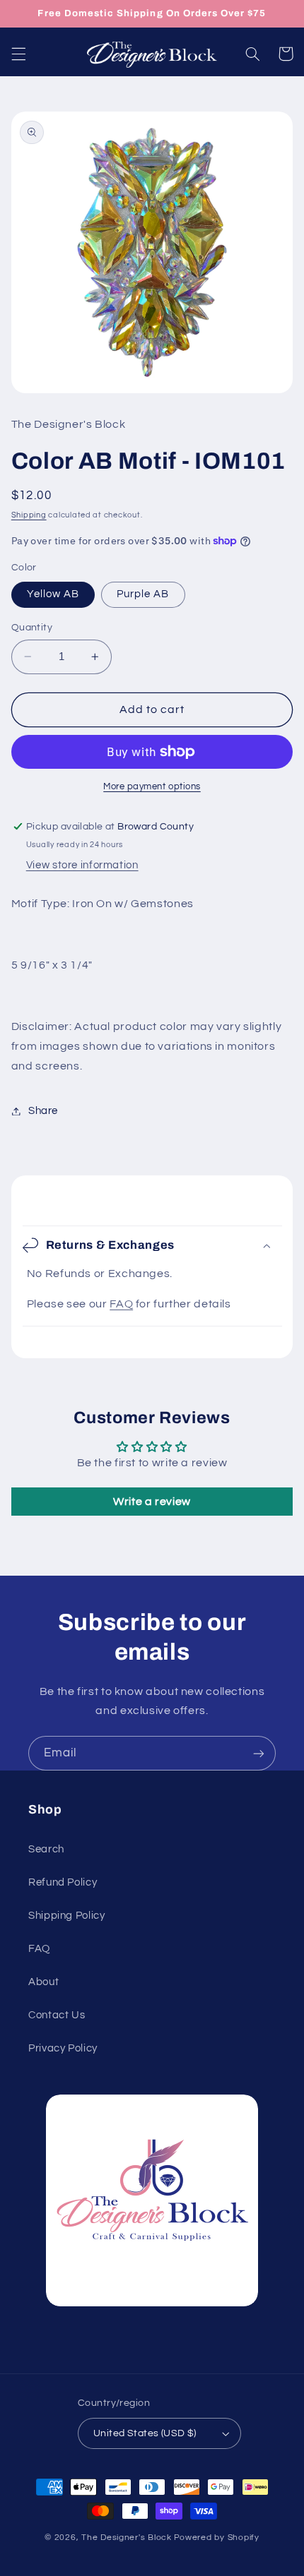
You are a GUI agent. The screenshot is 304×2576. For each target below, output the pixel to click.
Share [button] (43, 1111)
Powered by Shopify (217, 2538)
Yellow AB (53, 594)
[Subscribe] (259, 1753)
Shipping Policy (66, 1916)
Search (46, 1849)
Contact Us (57, 2015)
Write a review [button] (152, 1502)
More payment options (152, 787)
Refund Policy (63, 1882)
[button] (18, 54)
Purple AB (143, 594)
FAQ (121, 1304)
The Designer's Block (127, 2538)
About (43, 1982)
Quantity (32, 628)
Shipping (29, 515)
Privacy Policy (63, 2048)
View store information (82, 865)
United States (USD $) (145, 2433)
